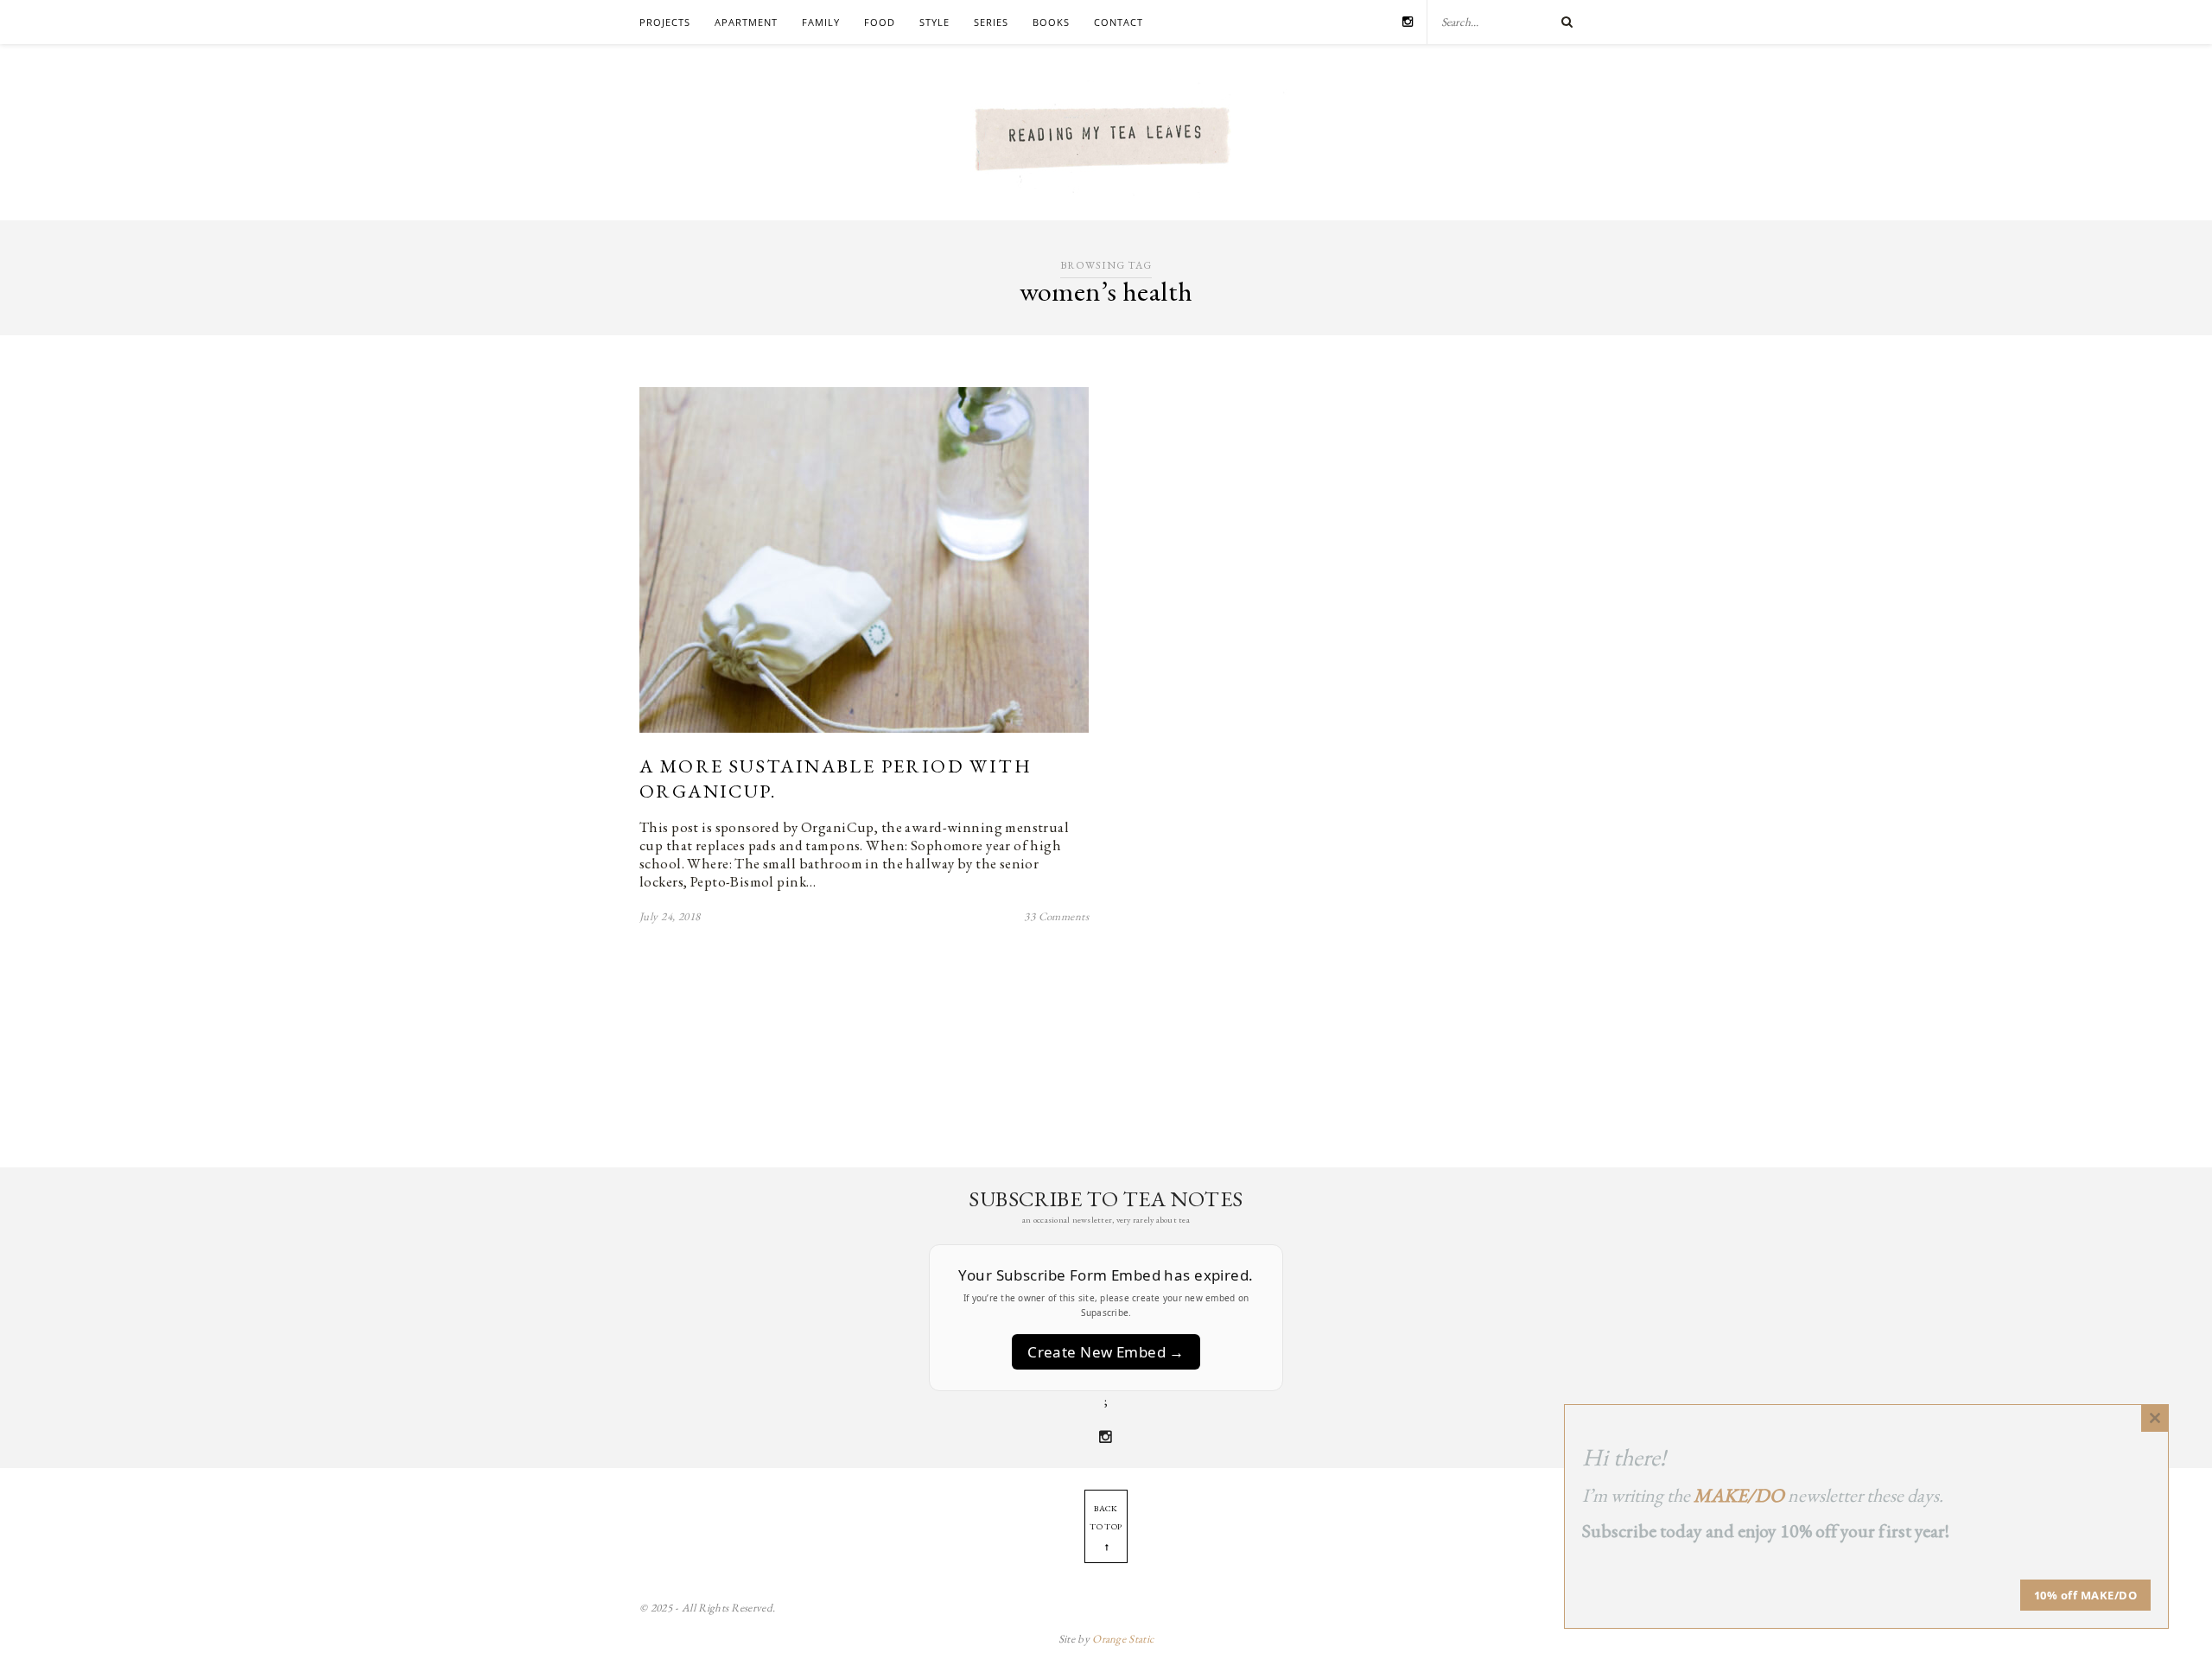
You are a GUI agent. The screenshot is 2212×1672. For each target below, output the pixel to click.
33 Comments (1056, 916)
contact (1119, 22)
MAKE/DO (1739, 1495)
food (880, 22)
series (991, 22)
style (934, 22)
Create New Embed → (1106, 1352)
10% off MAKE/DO (2086, 1595)
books (1051, 22)
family (821, 22)
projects (665, 22)
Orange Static (1123, 1639)
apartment (746, 22)
